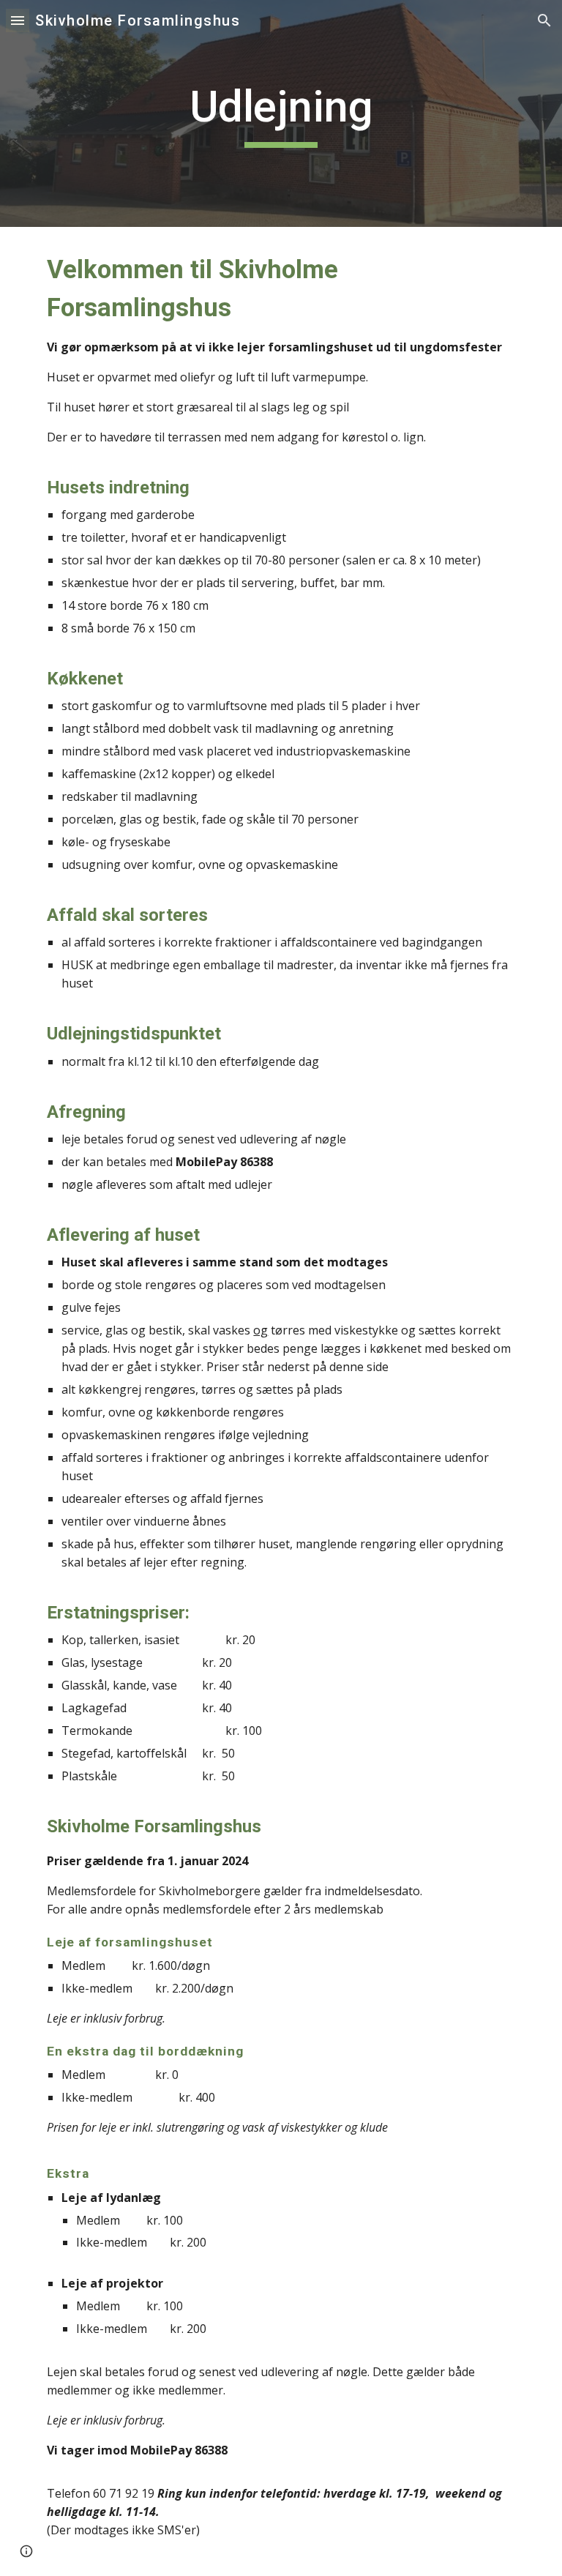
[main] (281, 113)
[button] (18, 20)
